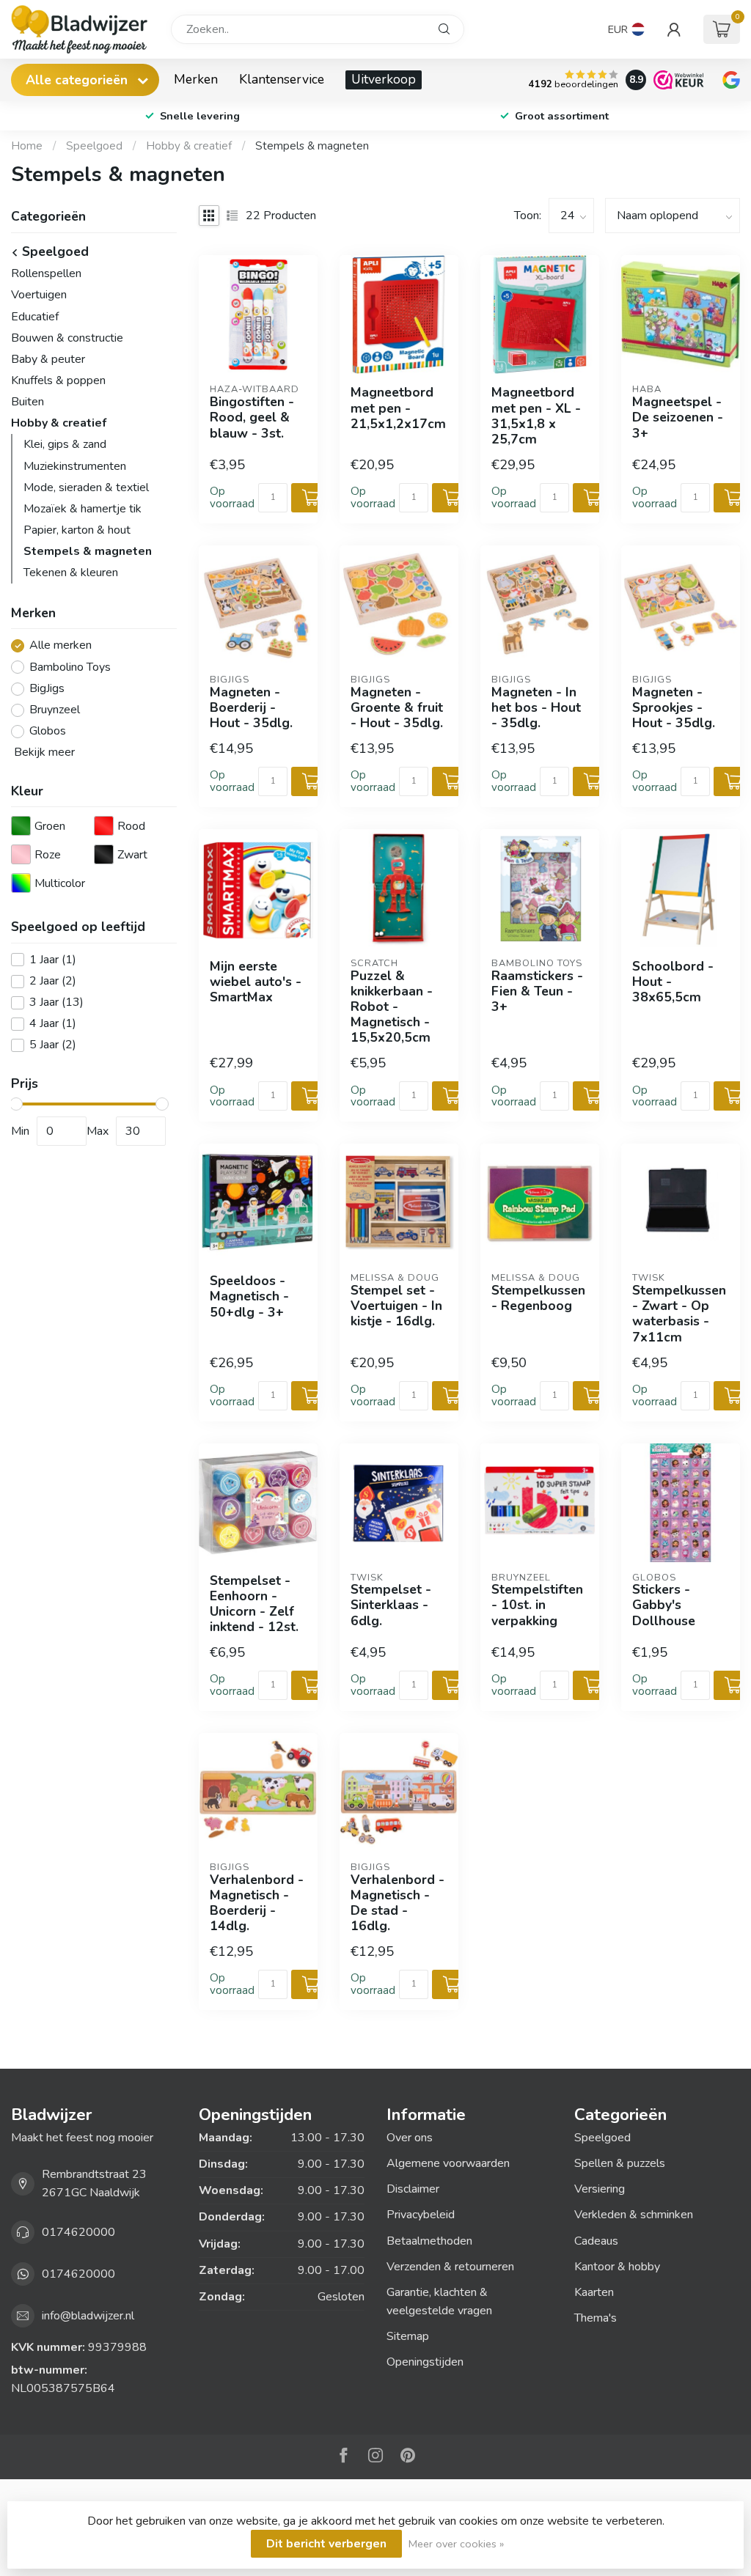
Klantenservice (282, 79)
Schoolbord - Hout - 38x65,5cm (673, 982)
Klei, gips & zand (65, 444)
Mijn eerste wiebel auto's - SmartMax (256, 982)
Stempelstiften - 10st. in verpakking (537, 1605)
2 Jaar (53, 982)
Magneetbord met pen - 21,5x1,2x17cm (398, 408)
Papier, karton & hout (77, 530)
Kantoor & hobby (617, 2267)
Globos (48, 732)
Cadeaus (596, 2241)
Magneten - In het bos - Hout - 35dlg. (536, 708)
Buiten (28, 402)
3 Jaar (56, 1003)
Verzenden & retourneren (450, 2267)
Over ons (410, 2138)
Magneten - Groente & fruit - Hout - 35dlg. (397, 708)
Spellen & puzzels (620, 2163)
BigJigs (47, 689)
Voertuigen (39, 295)
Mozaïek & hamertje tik (83, 509)
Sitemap (408, 2336)
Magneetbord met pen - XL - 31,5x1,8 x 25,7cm (536, 416)
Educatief (35, 317)
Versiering (600, 2189)
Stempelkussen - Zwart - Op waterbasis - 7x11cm (679, 1314)
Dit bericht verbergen (326, 2544)
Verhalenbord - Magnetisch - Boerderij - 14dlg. (257, 1903)
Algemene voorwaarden (448, 2163)
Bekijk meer (43, 752)
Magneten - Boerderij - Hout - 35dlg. (251, 708)
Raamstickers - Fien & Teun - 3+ (537, 991)
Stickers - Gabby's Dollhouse (664, 1605)
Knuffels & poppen (58, 380)
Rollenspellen (46, 273)
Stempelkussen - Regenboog (538, 1298)
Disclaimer (413, 2189)
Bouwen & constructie (67, 338)
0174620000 (78, 2232)
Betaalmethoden (429, 2241)
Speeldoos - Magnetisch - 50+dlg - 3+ (249, 1296)
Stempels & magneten (312, 146)
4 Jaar (53, 1024)
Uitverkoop (384, 79)
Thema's (596, 2318)
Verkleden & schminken (634, 2215)
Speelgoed (94, 146)
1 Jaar (53, 960)
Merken (196, 79)
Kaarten (594, 2292)
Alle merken (61, 646)
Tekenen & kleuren (71, 573)
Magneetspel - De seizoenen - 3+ (678, 417)
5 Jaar (53, 1045)
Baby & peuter (48, 359)
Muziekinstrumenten (75, 466)
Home (27, 146)
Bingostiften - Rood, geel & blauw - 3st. (252, 417)
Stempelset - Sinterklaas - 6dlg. (391, 1605)
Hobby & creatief (189, 146)
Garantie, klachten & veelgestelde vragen (439, 2301)
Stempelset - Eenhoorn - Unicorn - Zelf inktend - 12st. (254, 1604)
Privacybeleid (421, 2215)
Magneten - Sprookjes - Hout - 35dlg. (674, 708)
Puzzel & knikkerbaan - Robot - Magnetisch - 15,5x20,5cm (392, 1007)
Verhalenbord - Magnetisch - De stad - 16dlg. (398, 1903)
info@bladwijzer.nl (88, 2316)
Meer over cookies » (456, 2544)
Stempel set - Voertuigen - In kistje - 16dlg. (396, 1306)
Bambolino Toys (70, 668)
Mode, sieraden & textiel (86, 487)
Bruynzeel (55, 710)
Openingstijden (425, 2362)
